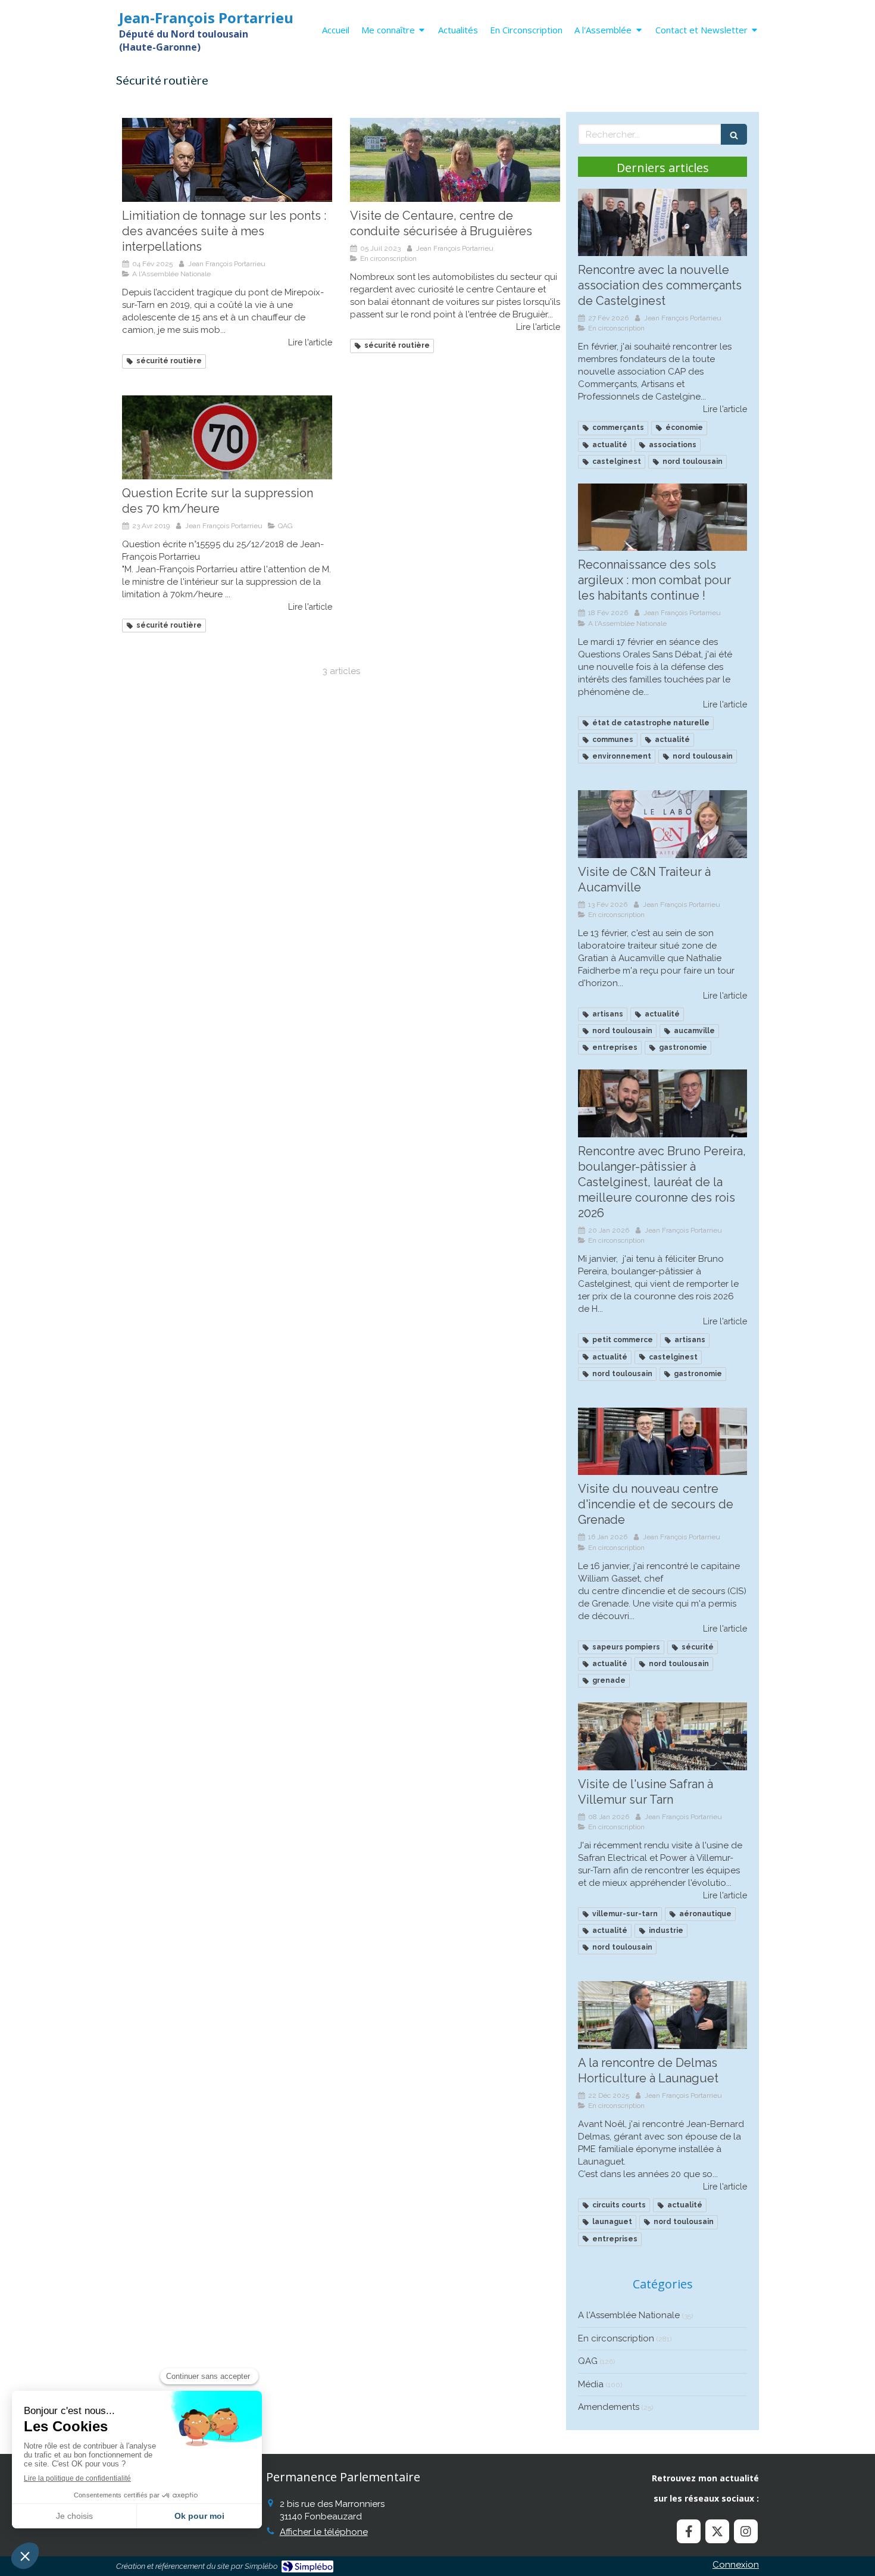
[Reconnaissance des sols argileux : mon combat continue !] (662, 517)
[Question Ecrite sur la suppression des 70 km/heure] (227, 437)
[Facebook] (689, 2531)
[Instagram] (746, 2531)
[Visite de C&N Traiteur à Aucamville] (662, 824)
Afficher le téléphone (324, 2532)
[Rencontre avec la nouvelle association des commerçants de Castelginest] (662, 223)
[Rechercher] (734, 134)
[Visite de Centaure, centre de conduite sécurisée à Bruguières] (455, 160)
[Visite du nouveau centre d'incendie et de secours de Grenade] (662, 1442)
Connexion (736, 2565)
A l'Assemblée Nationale (629, 2315)
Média (591, 2384)
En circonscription (616, 2338)
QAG (588, 2361)
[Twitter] (717, 2531)
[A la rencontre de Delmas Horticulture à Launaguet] (662, 2015)
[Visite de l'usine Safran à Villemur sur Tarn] (662, 1736)
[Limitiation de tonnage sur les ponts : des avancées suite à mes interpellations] (227, 160)
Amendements (609, 2407)
